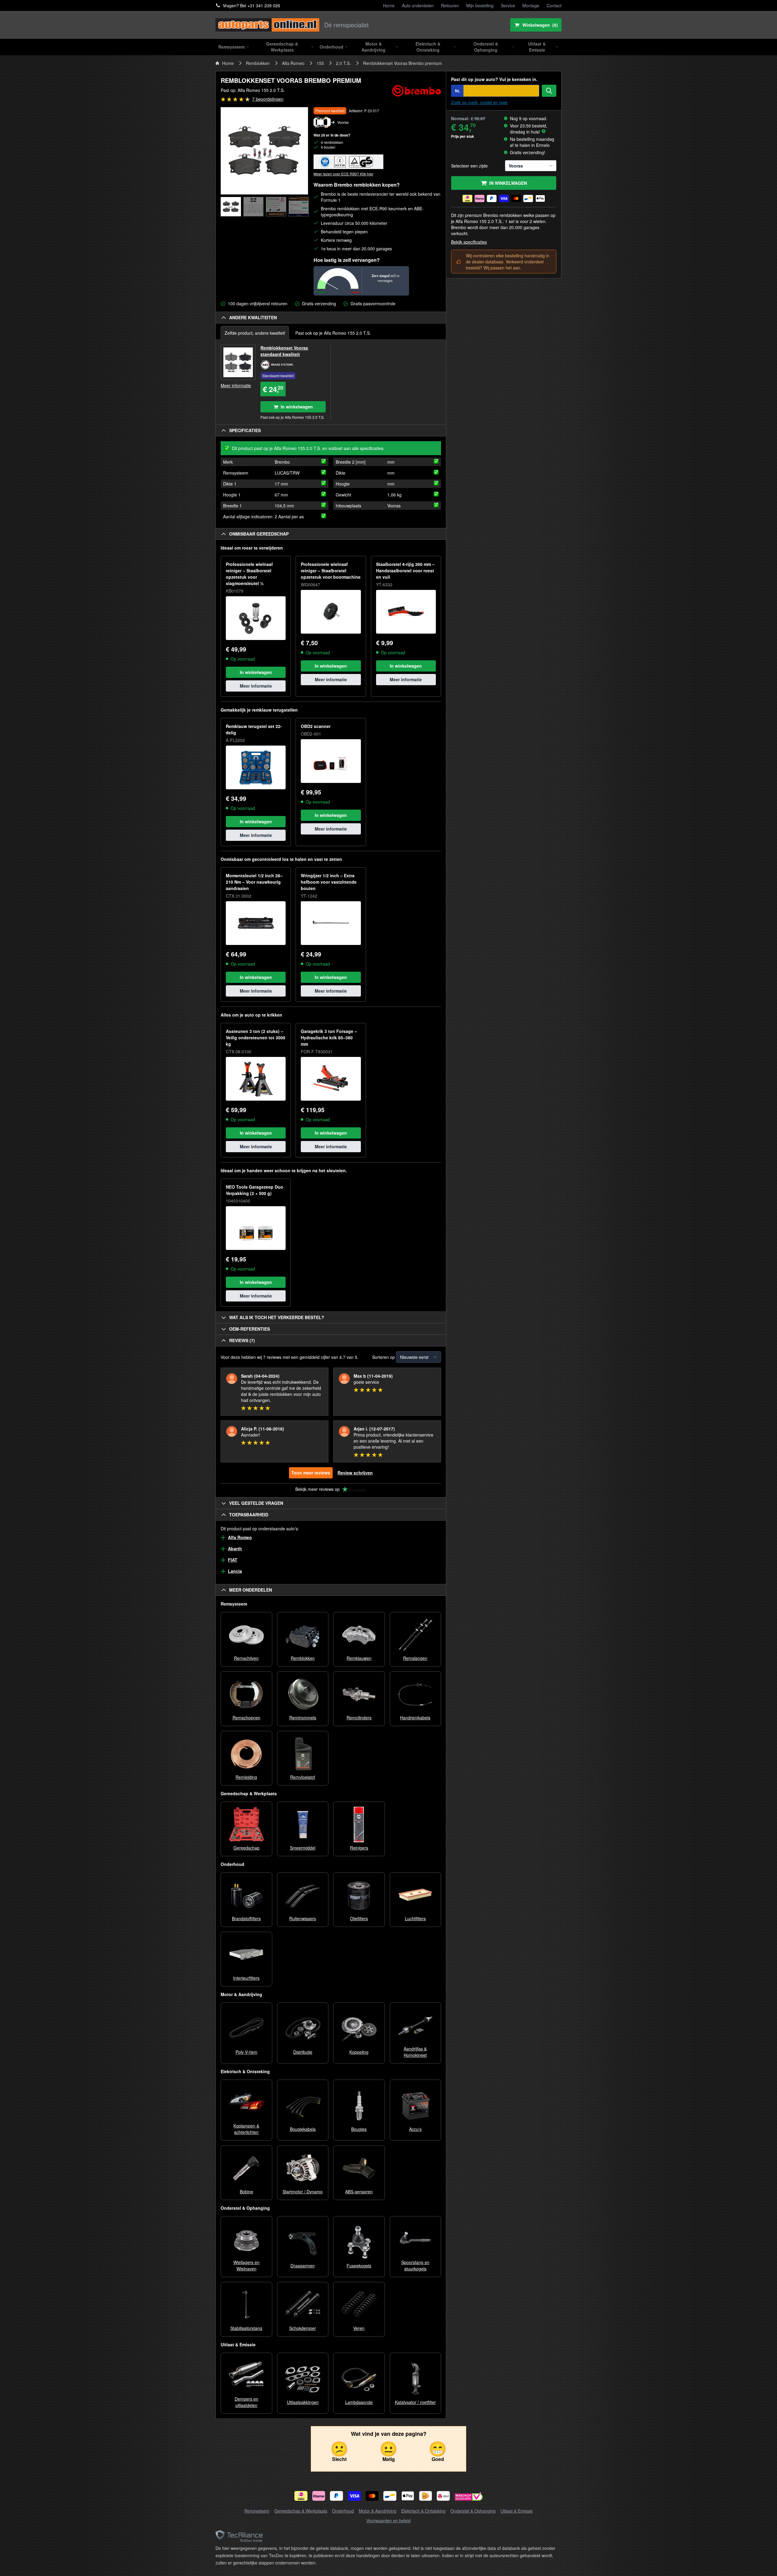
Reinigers (359, 1848)
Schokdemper (303, 2328)
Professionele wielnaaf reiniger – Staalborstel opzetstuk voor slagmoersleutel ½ (249, 574)
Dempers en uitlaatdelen (246, 2402)
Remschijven (246, 1658)
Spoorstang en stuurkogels (415, 2265)
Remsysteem (257, 2511)
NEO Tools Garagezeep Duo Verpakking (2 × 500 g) (254, 1190)
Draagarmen (303, 2266)
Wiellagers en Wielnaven (246, 2265)
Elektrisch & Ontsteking (423, 2511)
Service (508, 5)
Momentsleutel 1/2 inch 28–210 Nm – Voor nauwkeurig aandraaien (254, 882)
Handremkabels (415, 1718)
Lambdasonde (359, 2402)
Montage (531, 5)
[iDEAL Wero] (301, 2496)
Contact (554, 5)
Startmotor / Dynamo (303, 2192)
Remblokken (258, 63)
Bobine (246, 2192)
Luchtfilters (415, 1918)
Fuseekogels (359, 2266)
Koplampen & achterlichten (246, 2129)
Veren (359, 2328)
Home (389, 5)
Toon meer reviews (311, 1473)
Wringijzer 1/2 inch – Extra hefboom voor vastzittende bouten (329, 882)
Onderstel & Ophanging (473, 2511)
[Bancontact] (390, 2496)
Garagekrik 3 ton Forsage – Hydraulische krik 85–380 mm (329, 1038)
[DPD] (443, 2496)
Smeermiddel (303, 1848)
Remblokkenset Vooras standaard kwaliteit (284, 351)
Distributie (303, 2052)
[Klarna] (319, 2496)
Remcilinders (359, 1718)
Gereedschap (246, 1848)
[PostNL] (426, 2496)
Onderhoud (343, 2511)
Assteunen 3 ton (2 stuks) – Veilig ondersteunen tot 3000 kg (256, 1038)
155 (320, 63)
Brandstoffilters (246, 1918)
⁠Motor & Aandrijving (378, 2511)
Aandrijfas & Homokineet (415, 2052)
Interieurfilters (246, 1978)
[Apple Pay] (408, 2496)
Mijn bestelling (480, 5)
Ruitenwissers (303, 1918)
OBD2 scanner (316, 726)
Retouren (450, 5)
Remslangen (415, 1658)
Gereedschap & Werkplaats (301, 2511)
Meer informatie (236, 385)
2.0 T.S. (343, 63)
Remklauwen (359, 1658)
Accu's (415, 2129)
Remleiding (246, 1777)
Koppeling (359, 2052)
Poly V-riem (246, 2052)
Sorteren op (383, 1357)
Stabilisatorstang (246, 2328)
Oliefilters (359, 1918)
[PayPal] (336, 2496)
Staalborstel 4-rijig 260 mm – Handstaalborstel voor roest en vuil (405, 570)
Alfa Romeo (293, 63)
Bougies (359, 2129)
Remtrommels (303, 1718)
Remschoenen (246, 1718)
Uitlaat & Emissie (517, 2511)
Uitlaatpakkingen (303, 2402)
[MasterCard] (372, 2496)
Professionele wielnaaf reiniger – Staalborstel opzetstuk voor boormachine (331, 570)
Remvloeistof (303, 1777)
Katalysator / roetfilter (415, 2402)
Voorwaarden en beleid (388, 2520)
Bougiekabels (303, 2129)
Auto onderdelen (418, 5)
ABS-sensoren (359, 2192)
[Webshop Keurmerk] (469, 2497)
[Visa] (354, 2496)
